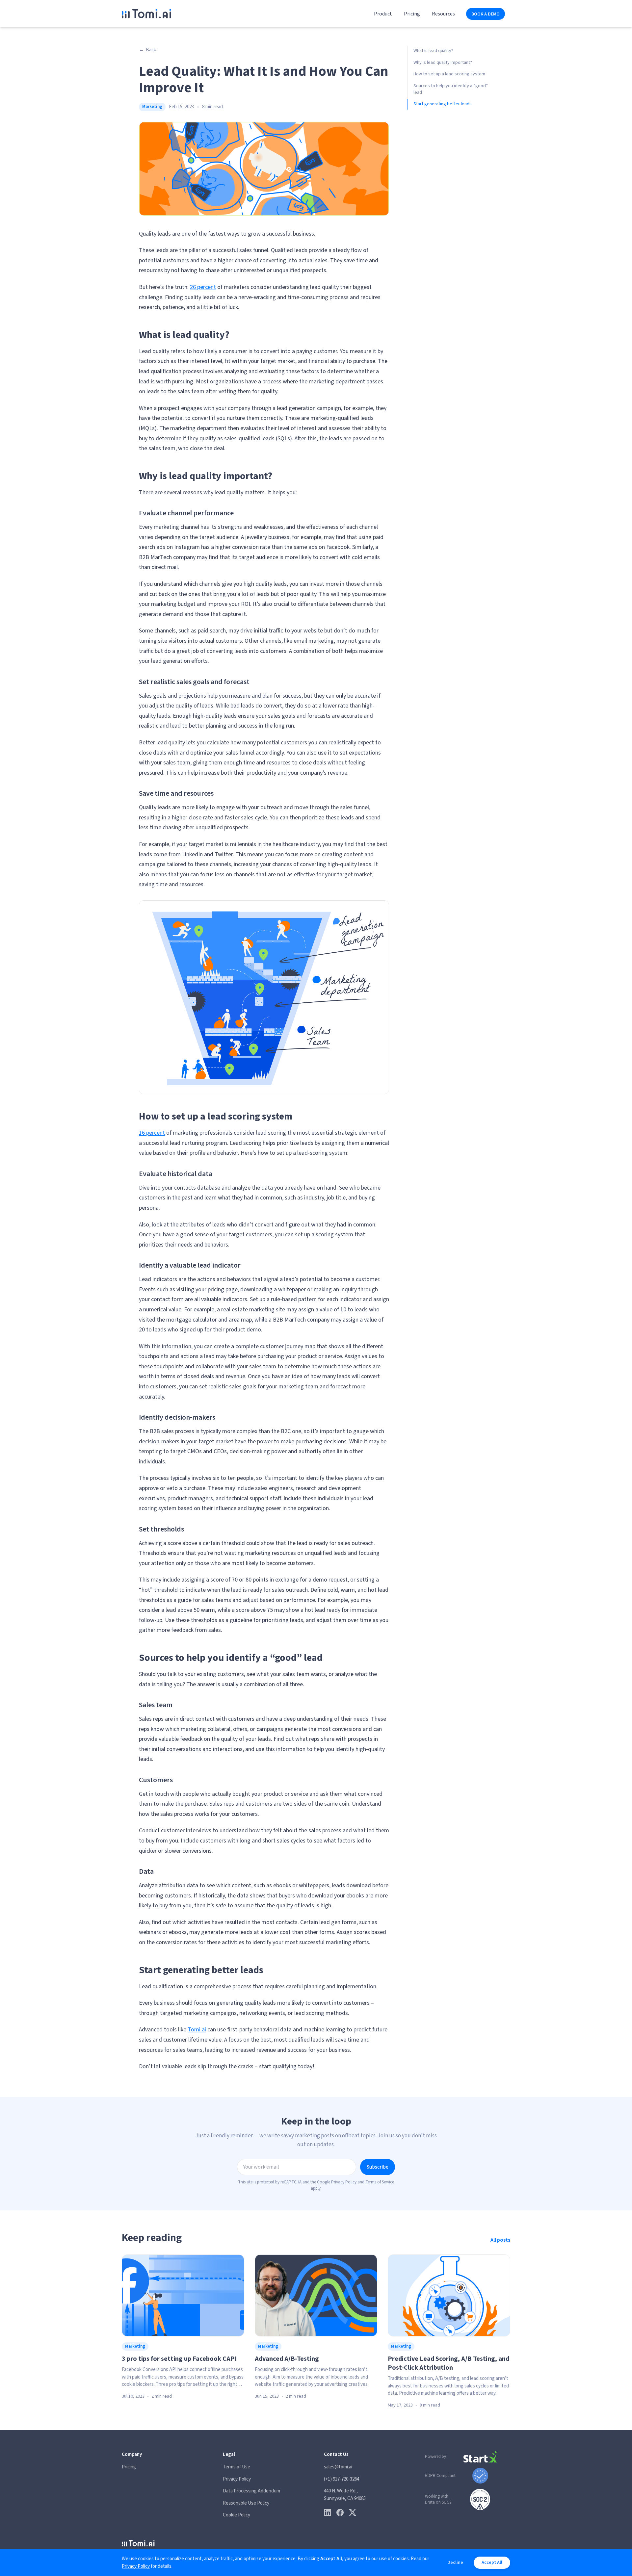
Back (147, 50)
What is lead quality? (433, 51)
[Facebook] (340, 2512)
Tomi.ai (197, 2030)
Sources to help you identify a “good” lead (451, 89)
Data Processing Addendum (251, 2491)
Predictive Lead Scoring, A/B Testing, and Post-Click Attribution (448, 2363)
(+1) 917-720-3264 (342, 2479)
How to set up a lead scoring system (449, 74)
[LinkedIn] (328, 2512)
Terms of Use (237, 2467)
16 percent (152, 1133)
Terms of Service (380, 2182)
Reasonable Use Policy (246, 2503)
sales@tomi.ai (338, 2467)
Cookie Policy (237, 2515)
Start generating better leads (443, 104)
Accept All (492, 2563)
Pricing (412, 14)
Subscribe (378, 2167)
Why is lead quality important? (443, 63)
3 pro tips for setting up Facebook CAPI (179, 2359)
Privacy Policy (344, 2182)
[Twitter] (353, 2512)
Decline (455, 2563)
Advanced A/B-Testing (287, 2359)
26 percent (203, 287)
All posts (500, 2240)
